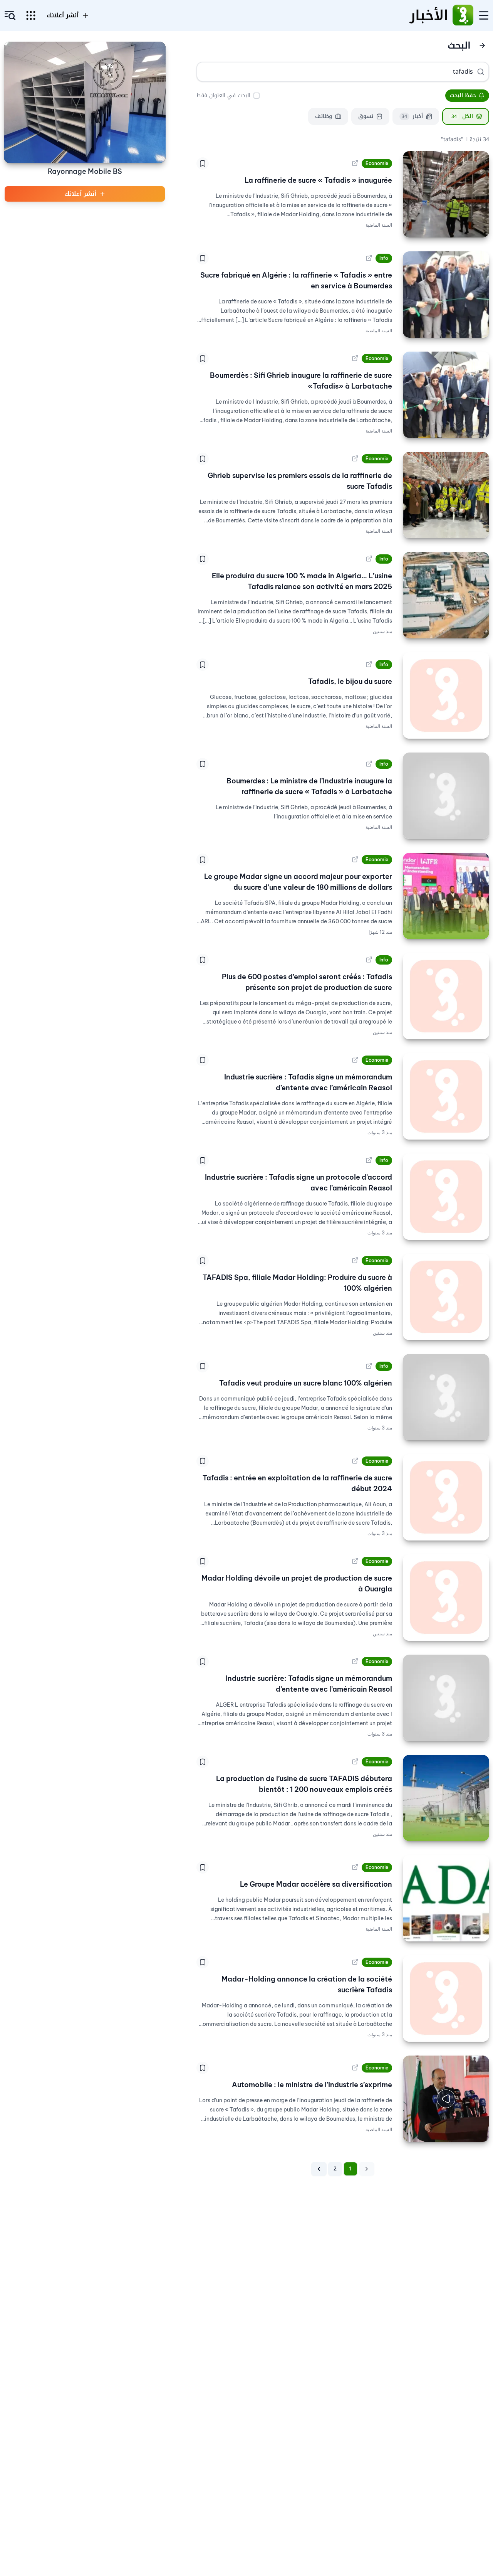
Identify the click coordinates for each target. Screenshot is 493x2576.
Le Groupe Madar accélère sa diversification (316, 1884)
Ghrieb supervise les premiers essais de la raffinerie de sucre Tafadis (300, 481)
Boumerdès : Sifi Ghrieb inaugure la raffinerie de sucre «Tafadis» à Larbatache (301, 381)
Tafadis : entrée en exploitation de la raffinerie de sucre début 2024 (297, 1483)
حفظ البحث (463, 95)
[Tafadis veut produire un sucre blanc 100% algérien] (446, 1397)
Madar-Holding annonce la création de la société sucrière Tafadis (307, 1984)
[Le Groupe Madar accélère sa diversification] (446, 1898)
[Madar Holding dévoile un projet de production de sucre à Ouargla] (446, 1598)
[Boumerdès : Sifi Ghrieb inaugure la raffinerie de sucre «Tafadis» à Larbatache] (446, 395)
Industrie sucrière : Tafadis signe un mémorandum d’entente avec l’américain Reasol (308, 1082)
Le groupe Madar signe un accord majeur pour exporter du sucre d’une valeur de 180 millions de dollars (298, 882)
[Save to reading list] (203, 163)
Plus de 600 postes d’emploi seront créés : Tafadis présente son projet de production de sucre (307, 982)
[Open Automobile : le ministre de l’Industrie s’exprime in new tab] (355, 2068)
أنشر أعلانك (63, 15)
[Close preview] (478, 2130)
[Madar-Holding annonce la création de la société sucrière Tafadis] (446, 1999)
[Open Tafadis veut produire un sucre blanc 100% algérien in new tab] (369, 1366)
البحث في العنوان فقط (223, 95)
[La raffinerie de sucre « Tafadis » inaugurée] (446, 194)
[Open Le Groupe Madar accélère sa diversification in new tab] (355, 1867)
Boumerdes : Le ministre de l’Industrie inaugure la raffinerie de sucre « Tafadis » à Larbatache (309, 786)
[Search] (481, 72)
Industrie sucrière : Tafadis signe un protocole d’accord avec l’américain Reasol (298, 1183)
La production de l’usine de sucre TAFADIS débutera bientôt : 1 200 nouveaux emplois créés (304, 1784)
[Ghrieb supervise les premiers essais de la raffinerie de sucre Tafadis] (446, 495)
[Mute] (414, 2130)
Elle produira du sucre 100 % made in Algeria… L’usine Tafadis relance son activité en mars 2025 (302, 581)
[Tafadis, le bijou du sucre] (446, 695)
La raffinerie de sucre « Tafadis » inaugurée (318, 180)
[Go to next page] (319, 2169)
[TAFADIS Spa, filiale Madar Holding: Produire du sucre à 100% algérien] (446, 1297)
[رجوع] (482, 45)
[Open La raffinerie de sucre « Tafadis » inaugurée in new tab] (355, 163)
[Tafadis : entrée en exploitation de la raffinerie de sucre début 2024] (446, 1497)
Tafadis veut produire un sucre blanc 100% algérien (306, 1383)
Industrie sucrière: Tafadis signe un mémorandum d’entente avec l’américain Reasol (309, 1684)
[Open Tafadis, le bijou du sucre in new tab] (369, 665)
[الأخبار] (463, 15)
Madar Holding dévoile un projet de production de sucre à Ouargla (297, 1583)
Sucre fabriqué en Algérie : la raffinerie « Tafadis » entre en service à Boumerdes (296, 280)
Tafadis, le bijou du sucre (350, 681)
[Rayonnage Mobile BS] (85, 102)
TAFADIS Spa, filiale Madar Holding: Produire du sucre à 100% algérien (297, 1283)
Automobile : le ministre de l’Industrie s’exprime (312, 2085)
